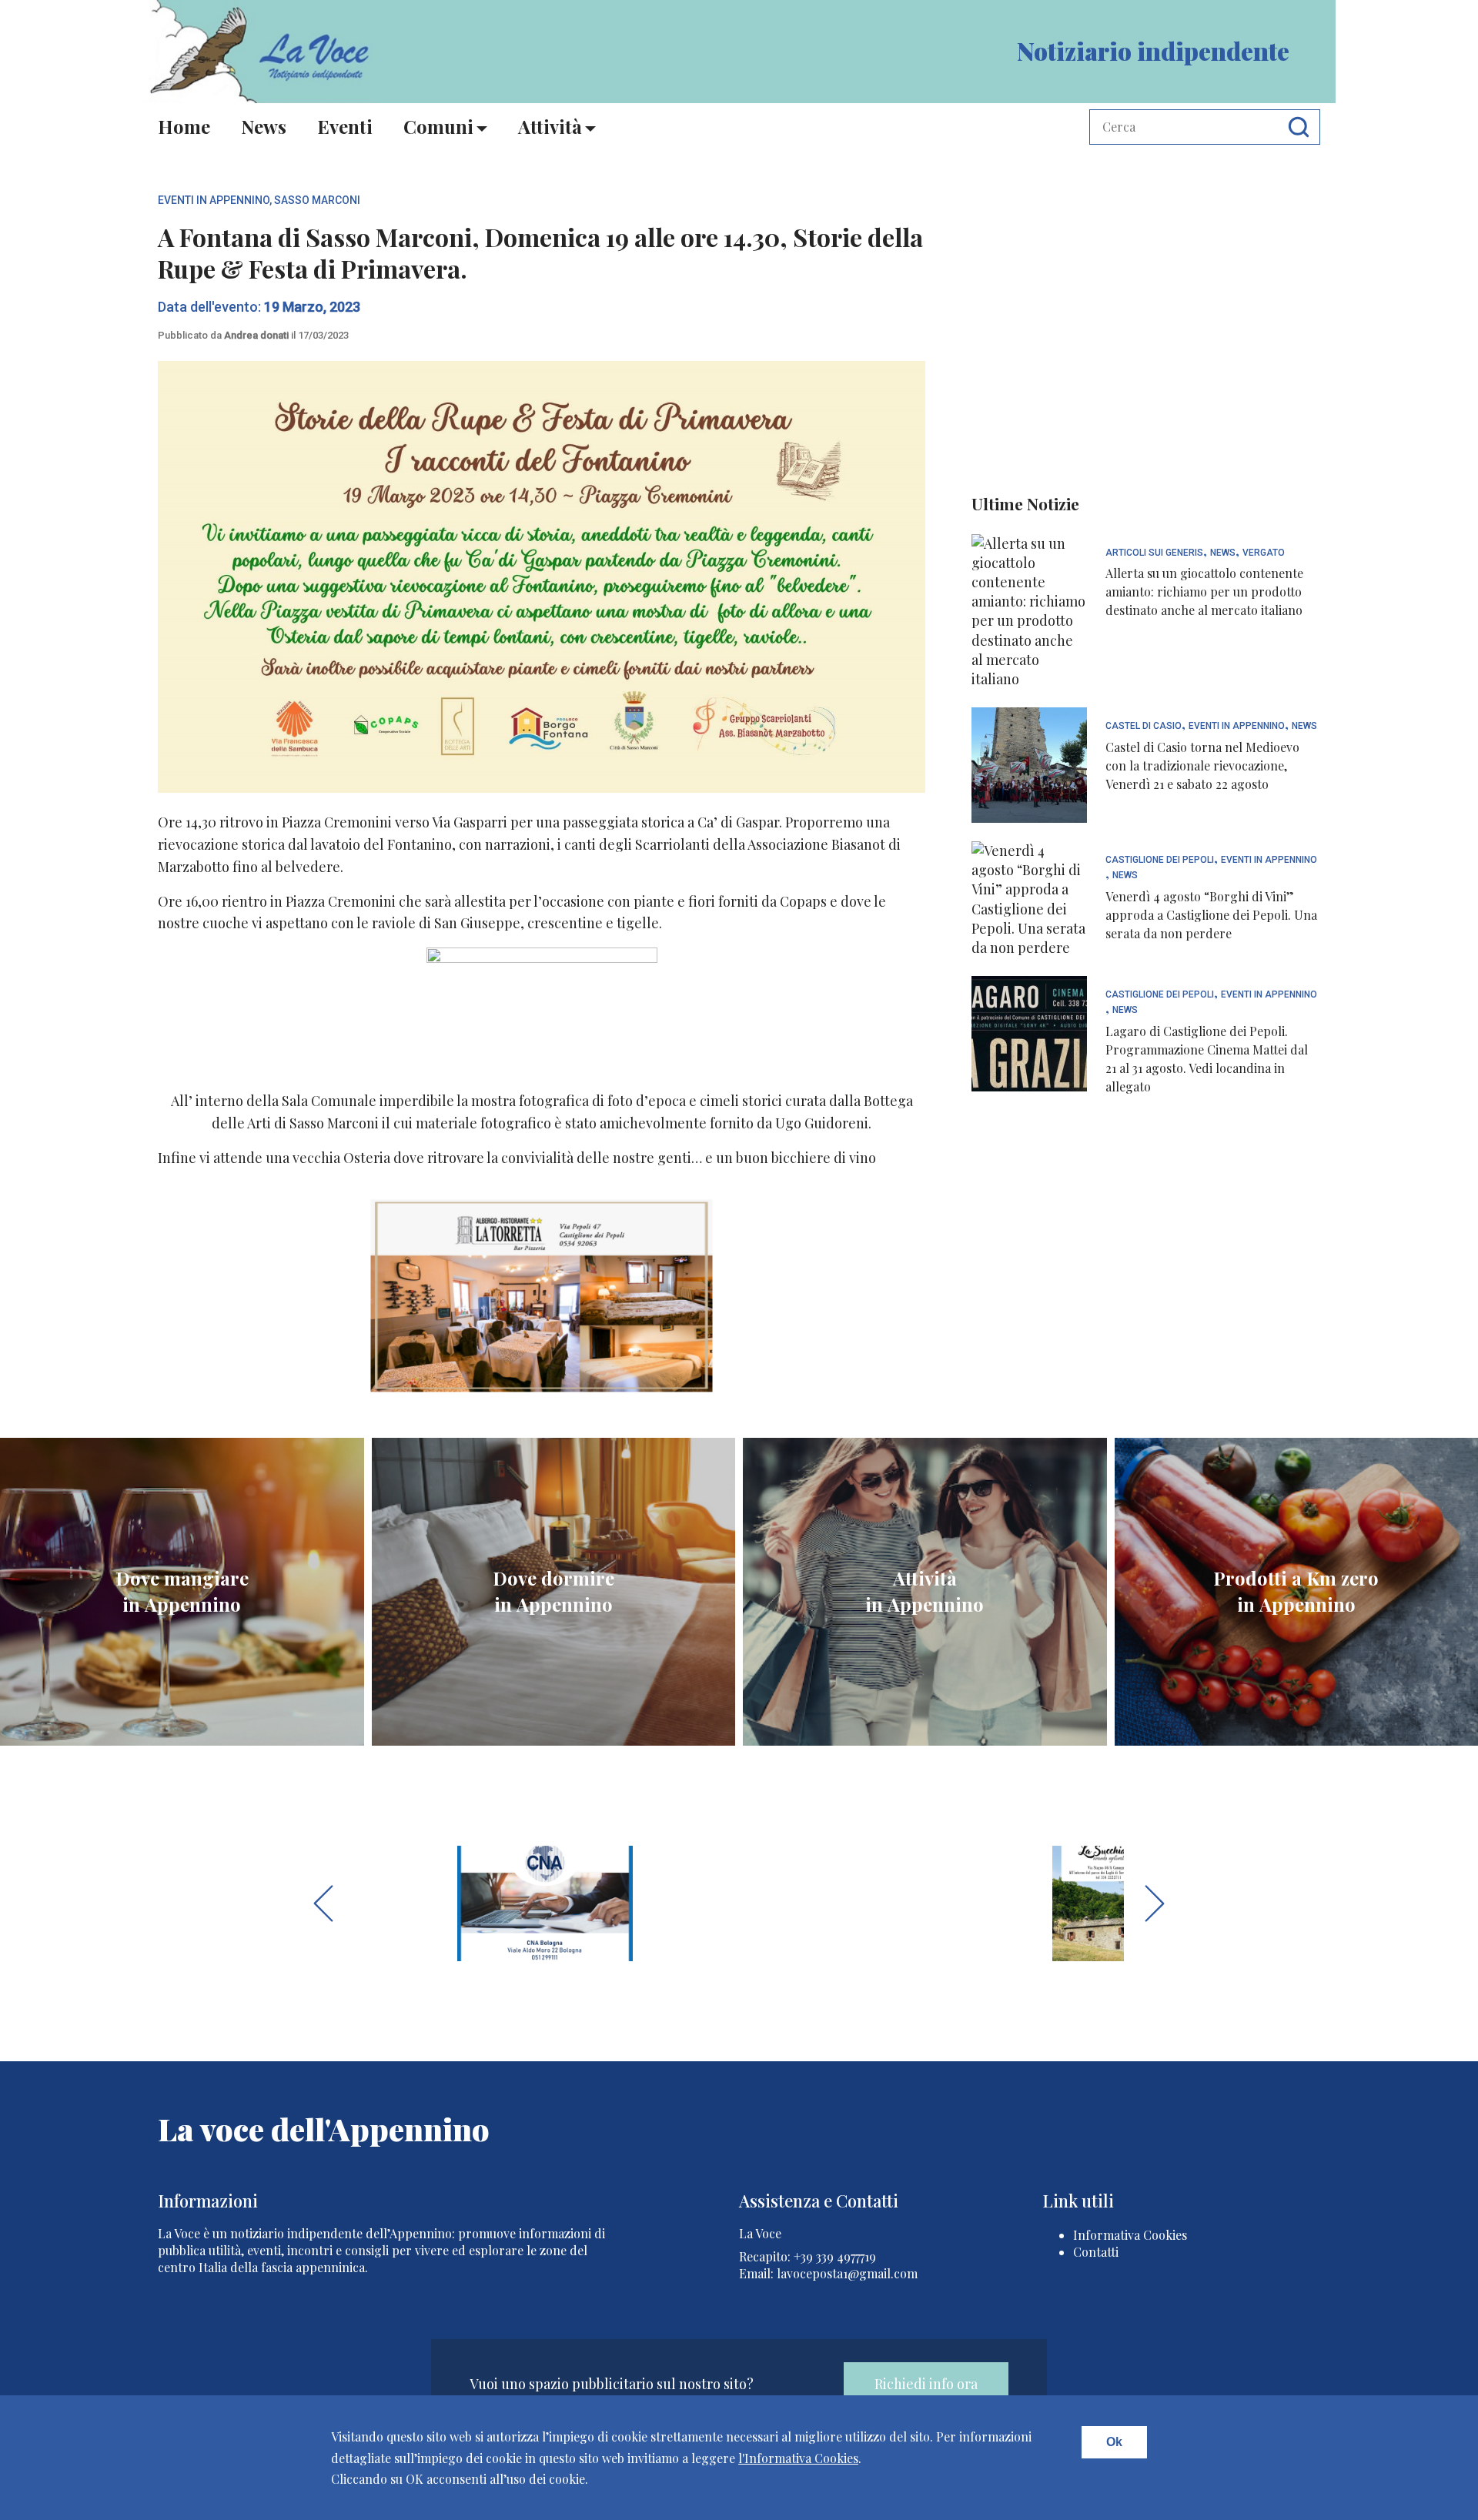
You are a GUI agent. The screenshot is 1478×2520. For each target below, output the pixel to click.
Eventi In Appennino (214, 200)
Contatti (1096, 2252)
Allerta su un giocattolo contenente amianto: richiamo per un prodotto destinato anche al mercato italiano (1204, 592)
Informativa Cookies (1130, 2235)
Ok (1114, 2442)
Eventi (345, 126)
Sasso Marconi (317, 200)
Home (184, 126)
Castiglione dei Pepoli (1160, 860)
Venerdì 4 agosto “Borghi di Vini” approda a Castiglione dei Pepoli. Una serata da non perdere (1211, 915)
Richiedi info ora (926, 2384)
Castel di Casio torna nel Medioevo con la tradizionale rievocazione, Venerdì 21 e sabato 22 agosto (1202, 765)
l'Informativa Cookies (798, 2458)
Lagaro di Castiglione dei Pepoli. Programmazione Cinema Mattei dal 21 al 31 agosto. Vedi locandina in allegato (1207, 1059)
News (264, 126)
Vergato (1264, 553)
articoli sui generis (1154, 553)
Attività (550, 126)
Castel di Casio (1144, 726)
